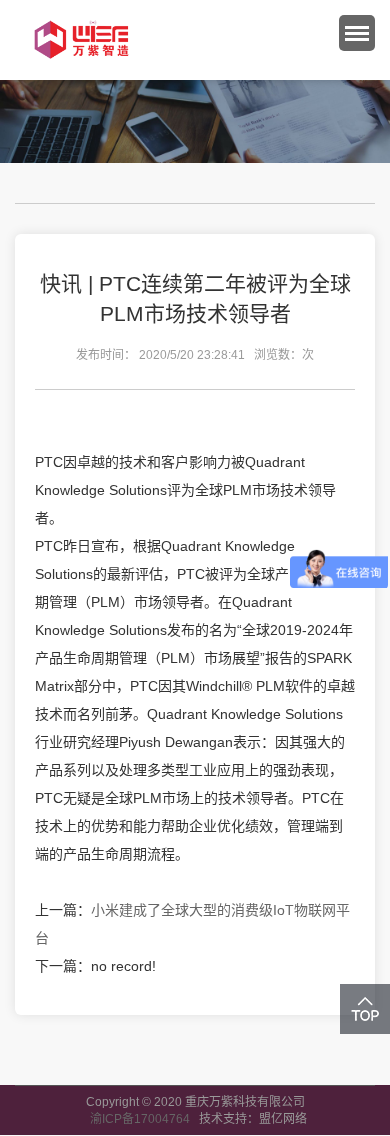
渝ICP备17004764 (144, 1119)
